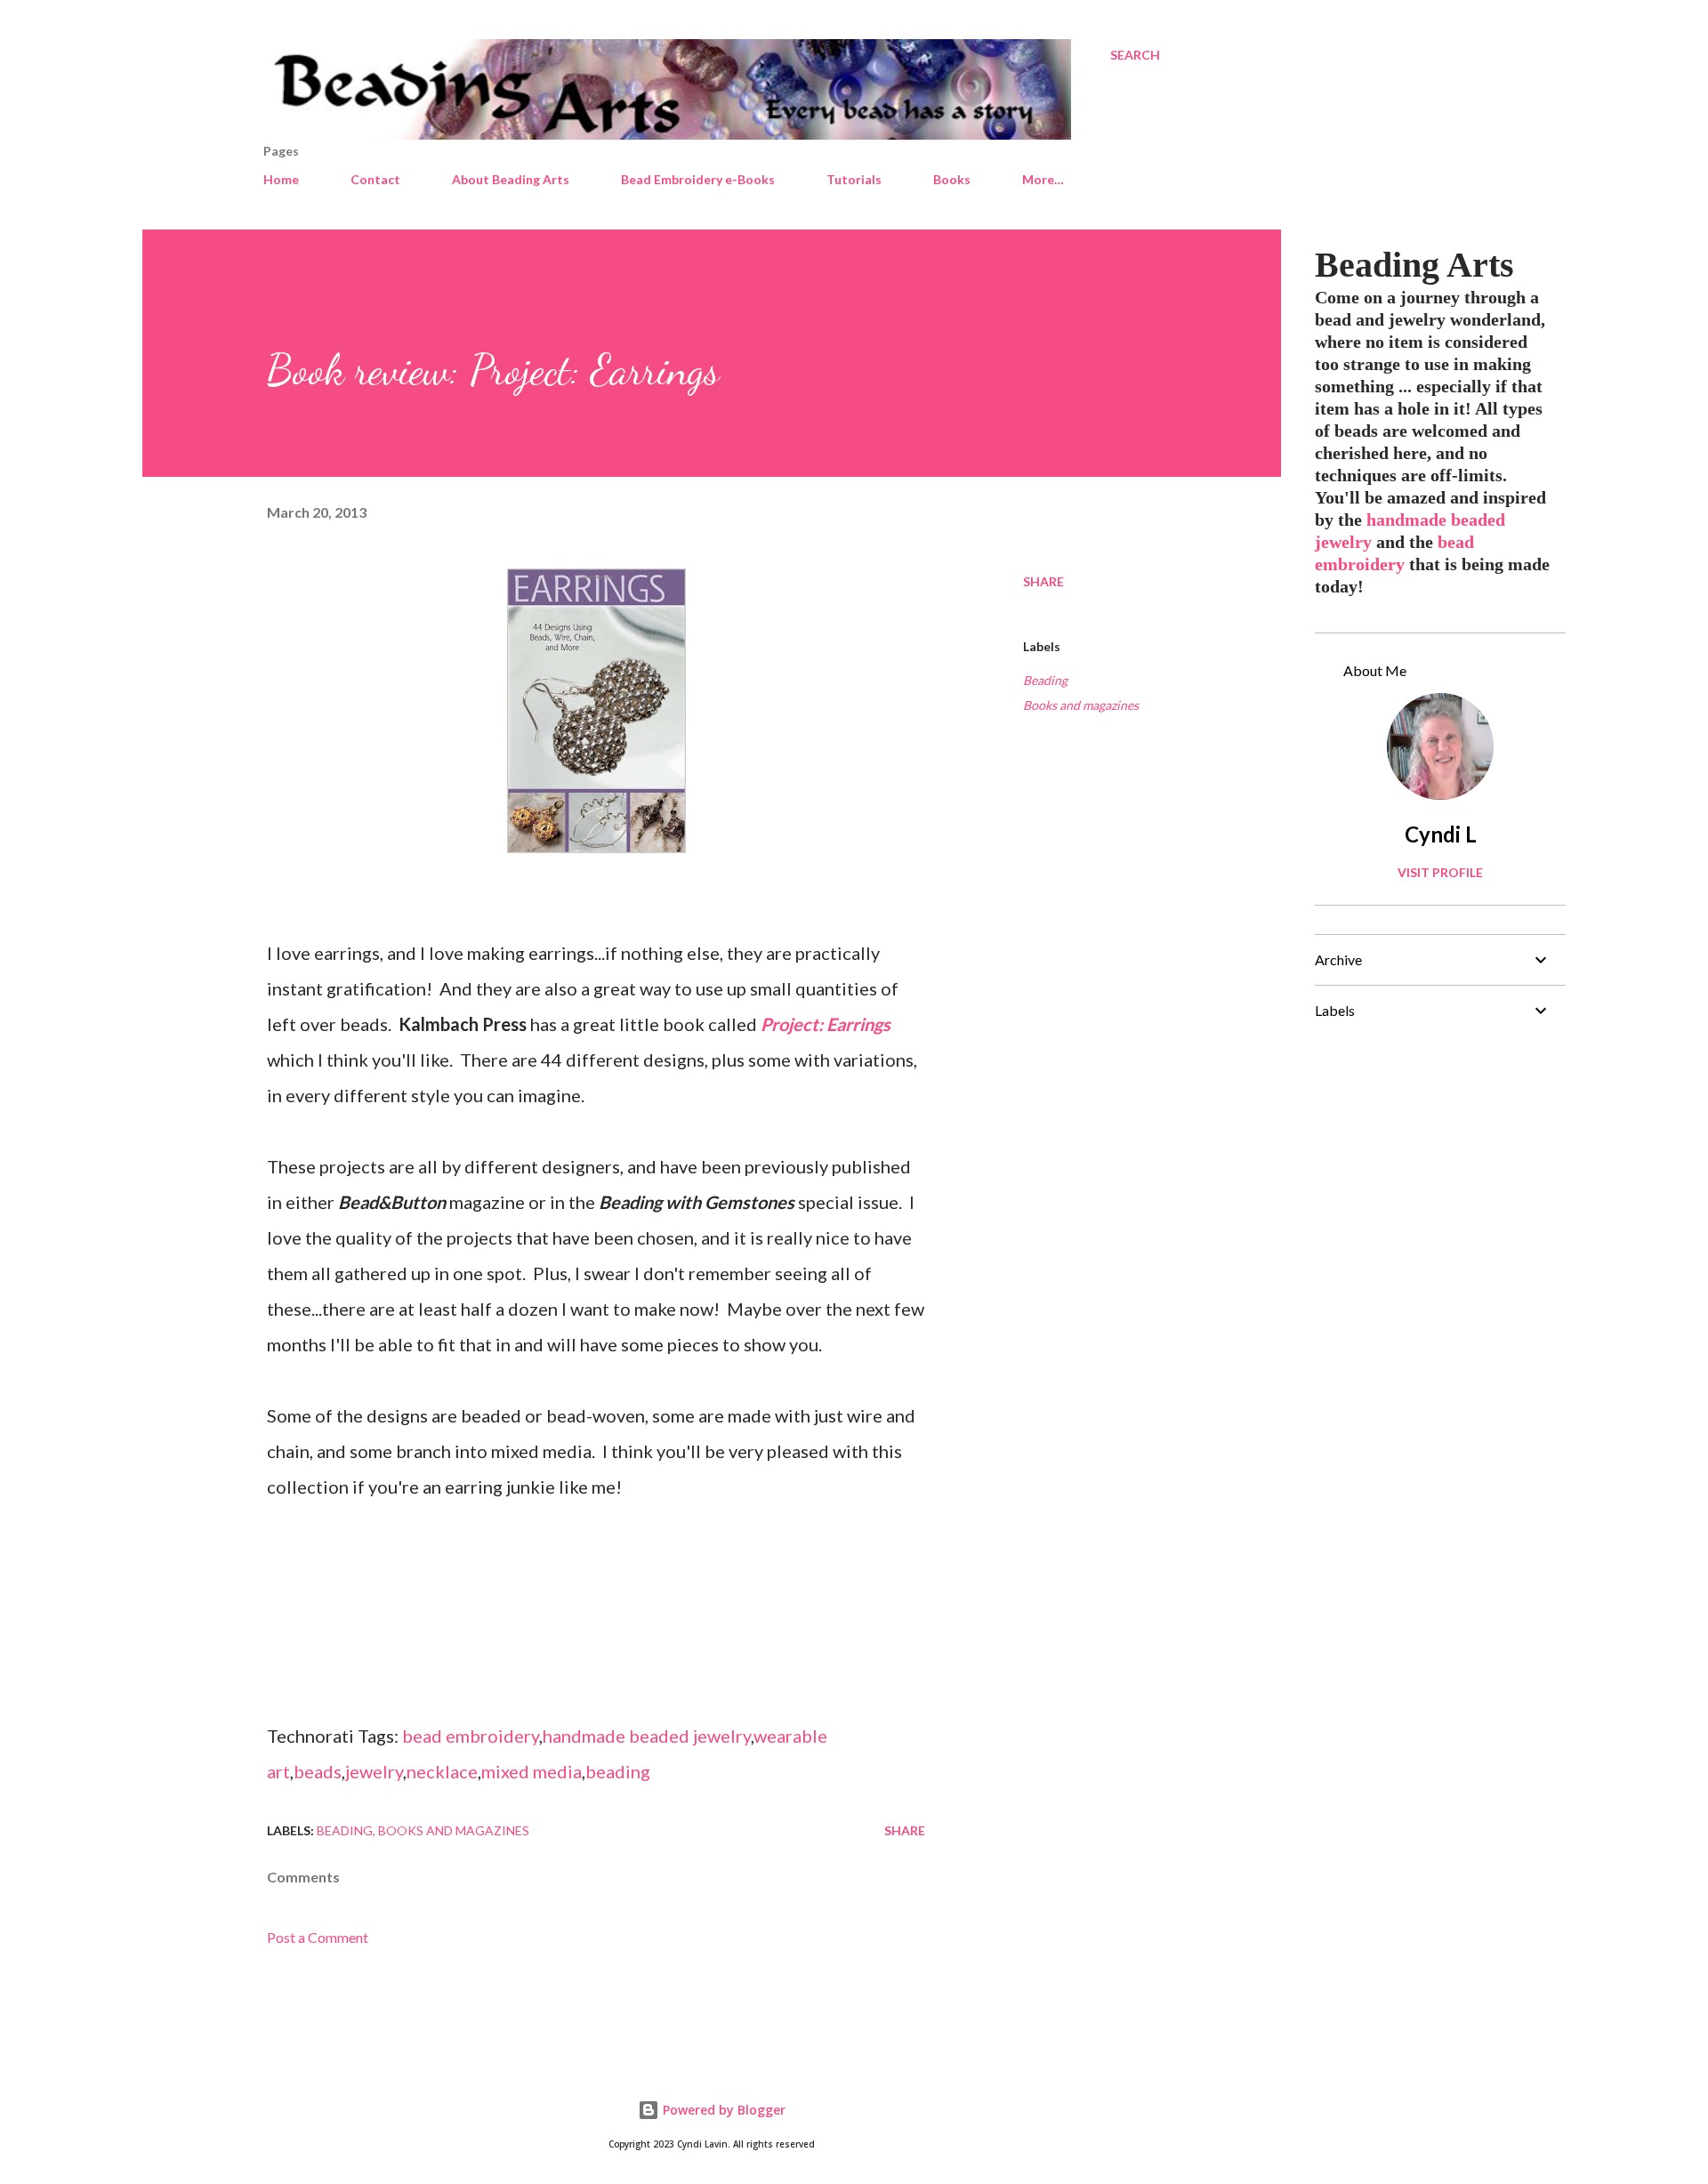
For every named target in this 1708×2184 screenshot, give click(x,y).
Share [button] (1043, 581)
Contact (375, 179)
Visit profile (1440, 872)
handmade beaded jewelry (647, 1736)
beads (318, 1771)
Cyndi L (1441, 834)
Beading (1045, 680)
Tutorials (854, 179)
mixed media (532, 1771)
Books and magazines (1081, 705)
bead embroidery (471, 1736)
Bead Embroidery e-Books (698, 179)
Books (952, 179)
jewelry (374, 1771)
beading (618, 1771)
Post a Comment (318, 1937)
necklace (442, 1771)
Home (281, 179)
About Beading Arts (511, 179)
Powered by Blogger (722, 2110)
